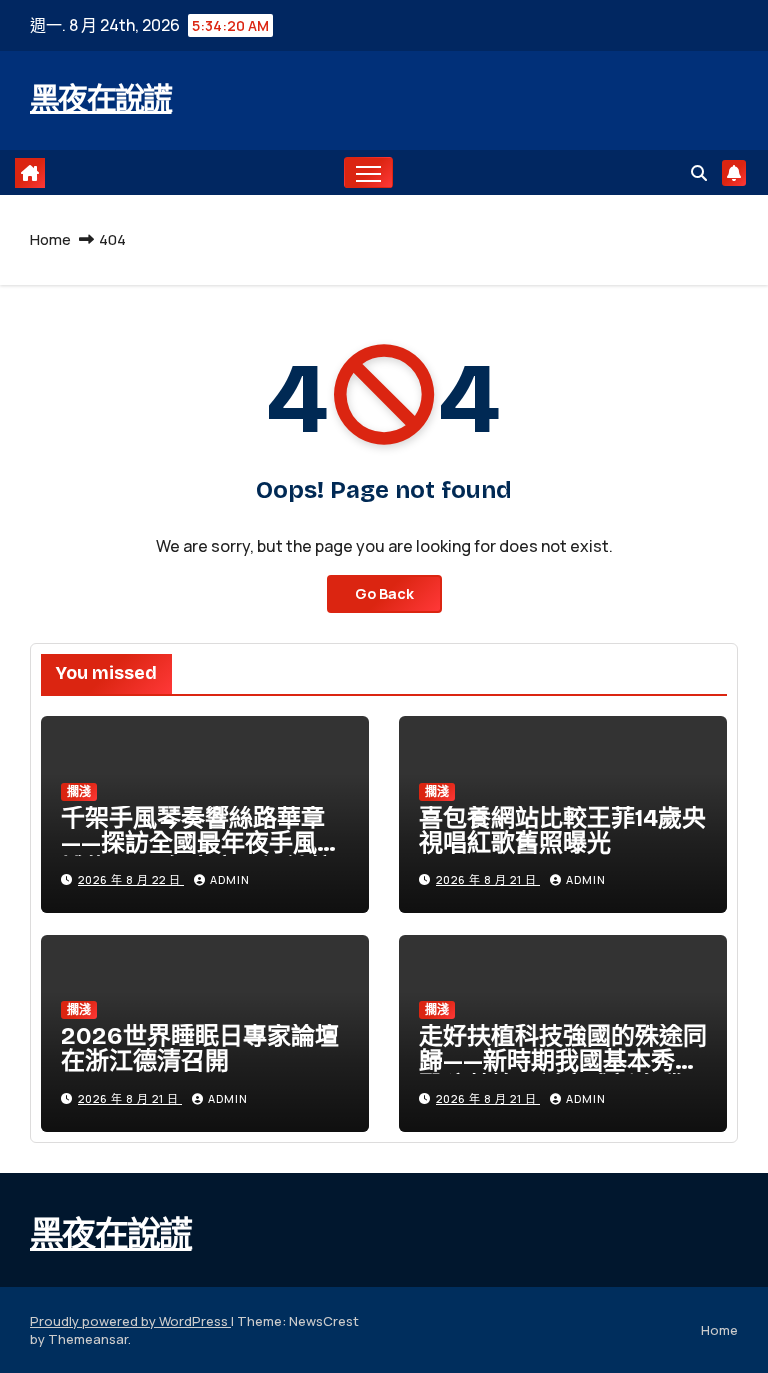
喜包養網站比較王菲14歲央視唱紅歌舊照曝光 (562, 830)
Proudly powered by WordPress (130, 1321)
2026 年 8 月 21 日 (488, 879)
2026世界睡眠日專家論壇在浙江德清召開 (200, 1048)
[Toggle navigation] (368, 172)
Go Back (384, 593)
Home (50, 239)
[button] (699, 173)
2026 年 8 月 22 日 (131, 879)
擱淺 (79, 791)
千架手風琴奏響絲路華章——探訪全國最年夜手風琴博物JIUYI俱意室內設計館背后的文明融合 (201, 855)
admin (230, 879)
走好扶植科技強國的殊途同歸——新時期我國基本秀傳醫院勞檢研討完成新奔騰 (563, 1061)
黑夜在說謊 (101, 99)
